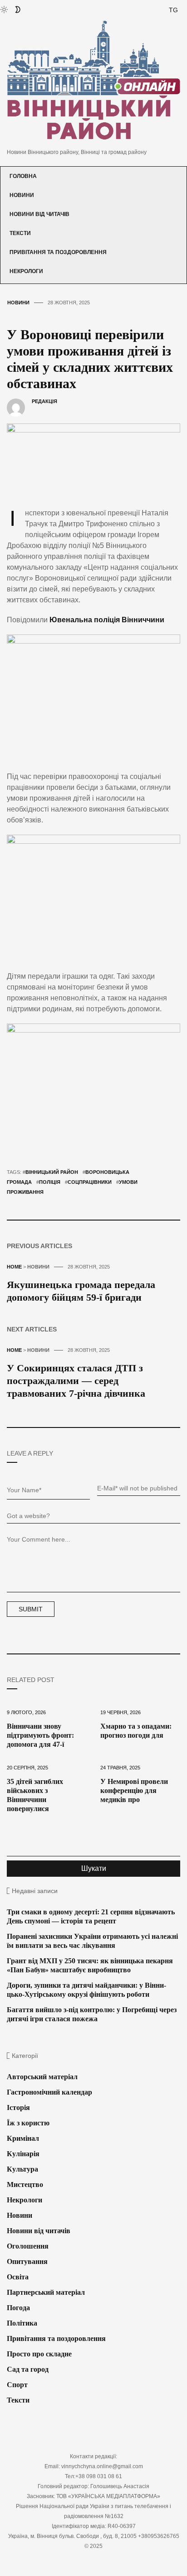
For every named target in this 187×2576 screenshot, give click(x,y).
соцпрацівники (90, 1182)
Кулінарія (23, 2154)
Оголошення (28, 2246)
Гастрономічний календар (49, 2092)
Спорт (17, 2385)
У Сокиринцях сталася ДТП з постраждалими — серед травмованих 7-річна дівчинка (76, 1381)
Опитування (27, 2261)
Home (14, 1267)
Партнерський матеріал (46, 2292)
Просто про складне (39, 2354)
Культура (22, 2169)
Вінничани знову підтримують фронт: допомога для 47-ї (40, 1735)
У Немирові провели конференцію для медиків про (134, 1790)
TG (173, 10)
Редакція (44, 401)
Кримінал (23, 2138)
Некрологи (26, 271)
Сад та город (28, 2369)
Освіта (18, 2277)
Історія (18, 2107)
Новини (22, 195)
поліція (50, 1182)
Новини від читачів (39, 214)
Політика (22, 2323)
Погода (18, 2308)
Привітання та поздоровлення (58, 252)
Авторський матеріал (42, 2077)
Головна (23, 176)
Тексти (20, 233)
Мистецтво (25, 2184)
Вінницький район (52, 1172)
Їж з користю (28, 2123)
